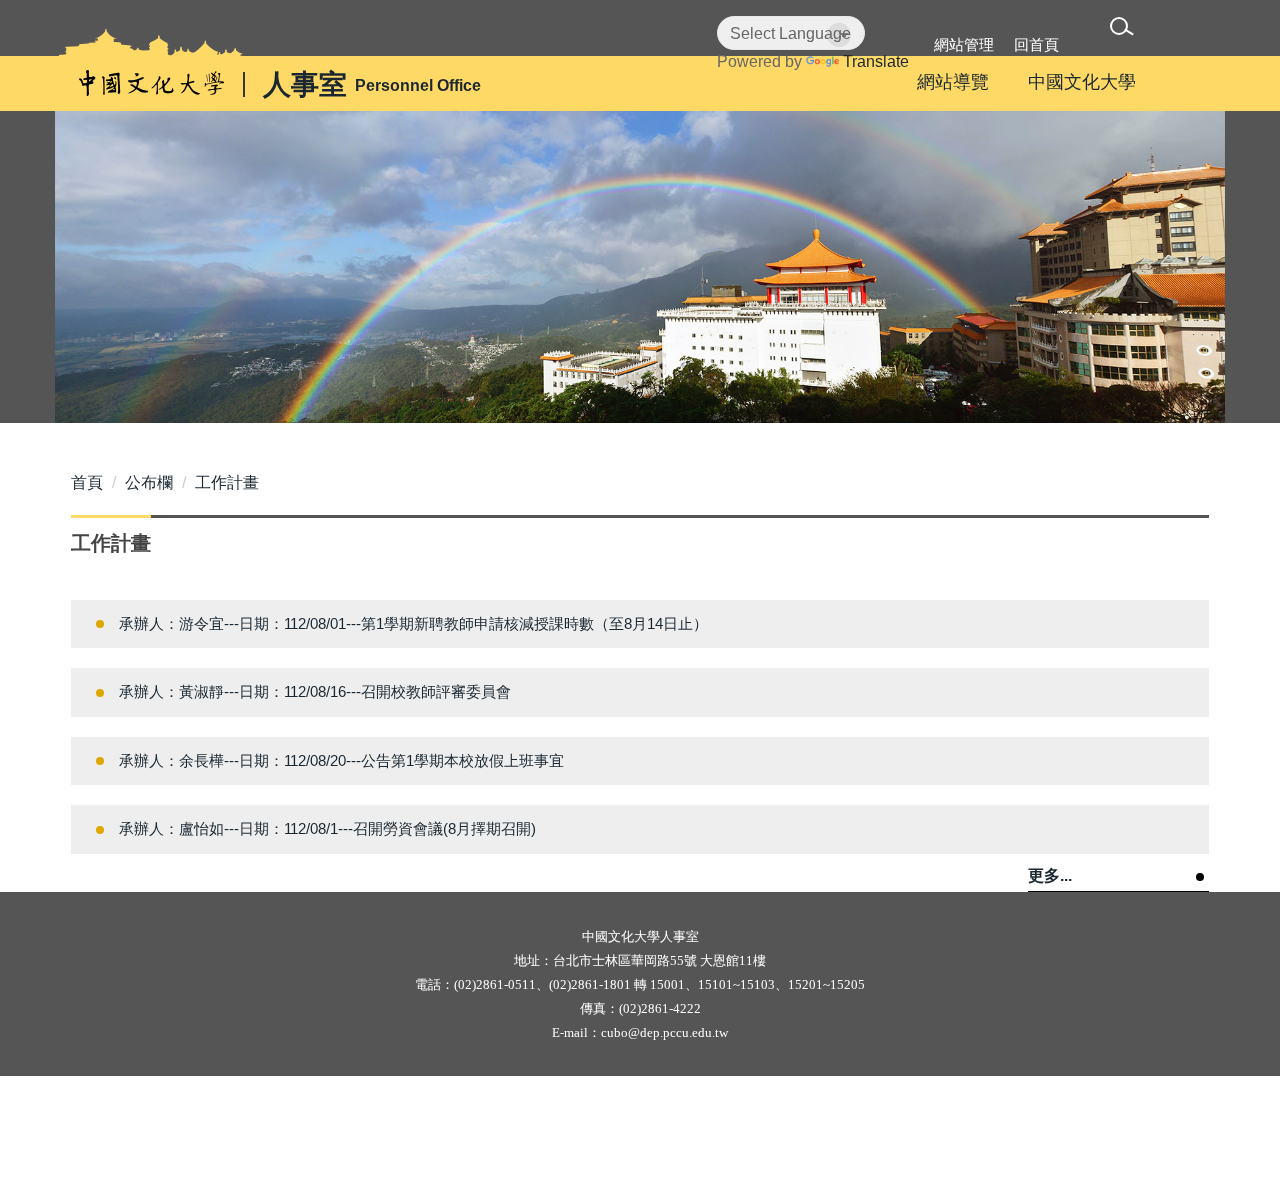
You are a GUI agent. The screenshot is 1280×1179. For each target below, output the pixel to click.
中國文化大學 (1082, 82)
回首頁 (1036, 44)
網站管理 (964, 44)
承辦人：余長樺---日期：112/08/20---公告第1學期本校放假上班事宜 (341, 760)
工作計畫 (227, 482)
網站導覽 (953, 82)
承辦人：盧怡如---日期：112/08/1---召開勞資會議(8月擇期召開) (327, 828)
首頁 (87, 482)
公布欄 (149, 482)
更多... (1050, 875)
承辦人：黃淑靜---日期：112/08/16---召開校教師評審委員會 (315, 691)
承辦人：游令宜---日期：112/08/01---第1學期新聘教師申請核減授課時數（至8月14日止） (413, 623)
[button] (1125, 29)
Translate (876, 61)
